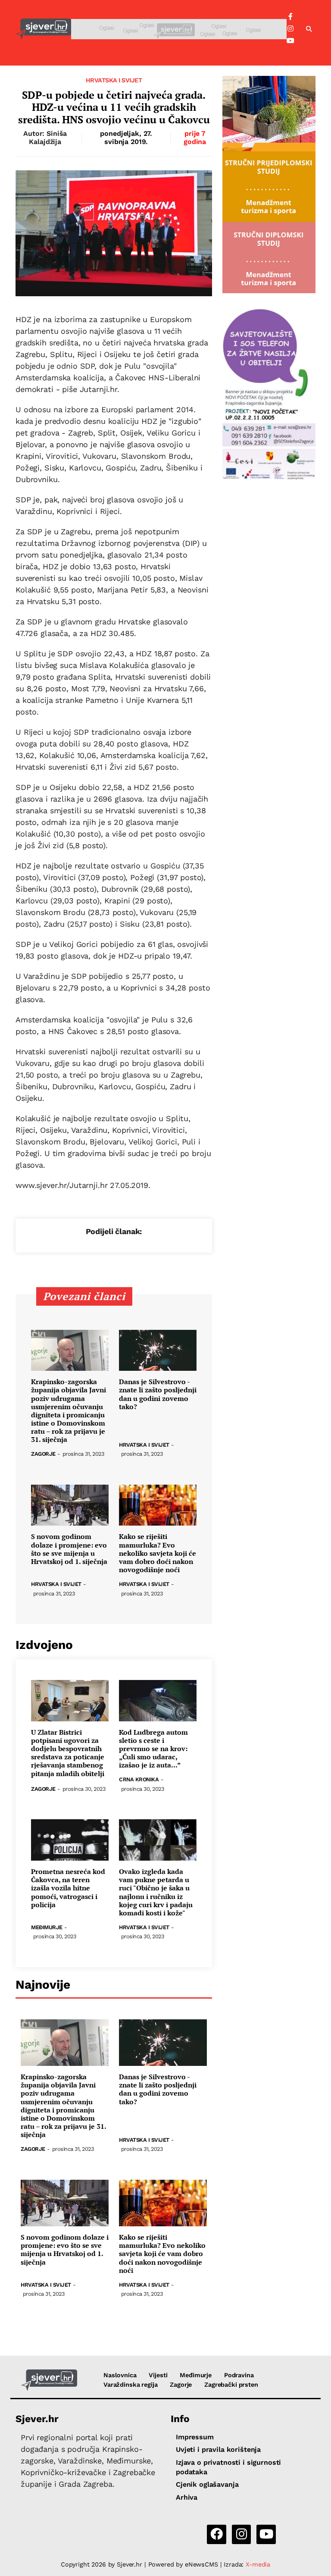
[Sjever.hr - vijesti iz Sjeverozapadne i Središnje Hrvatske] (43, 29)
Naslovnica (120, 2375)
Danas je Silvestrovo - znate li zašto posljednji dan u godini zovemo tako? (158, 1394)
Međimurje (47, 1928)
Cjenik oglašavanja (207, 2484)
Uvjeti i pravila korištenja (218, 2449)
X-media (258, 2564)
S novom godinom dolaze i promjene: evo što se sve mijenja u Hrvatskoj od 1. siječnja (69, 1549)
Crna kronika (139, 1780)
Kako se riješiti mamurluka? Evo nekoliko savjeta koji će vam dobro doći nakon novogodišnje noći (158, 1553)
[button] (309, 29)
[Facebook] (290, 17)
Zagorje (43, 1454)
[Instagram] (290, 29)
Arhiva (187, 2497)
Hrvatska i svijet (114, 80)
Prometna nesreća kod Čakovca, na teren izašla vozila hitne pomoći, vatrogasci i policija (68, 1888)
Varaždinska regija (130, 2385)
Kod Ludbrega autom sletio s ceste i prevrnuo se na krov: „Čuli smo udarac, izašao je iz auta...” (153, 1749)
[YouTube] (290, 41)
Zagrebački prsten (231, 2385)
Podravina (239, 2375)
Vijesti (158, 2375)
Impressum (195, 2437)
